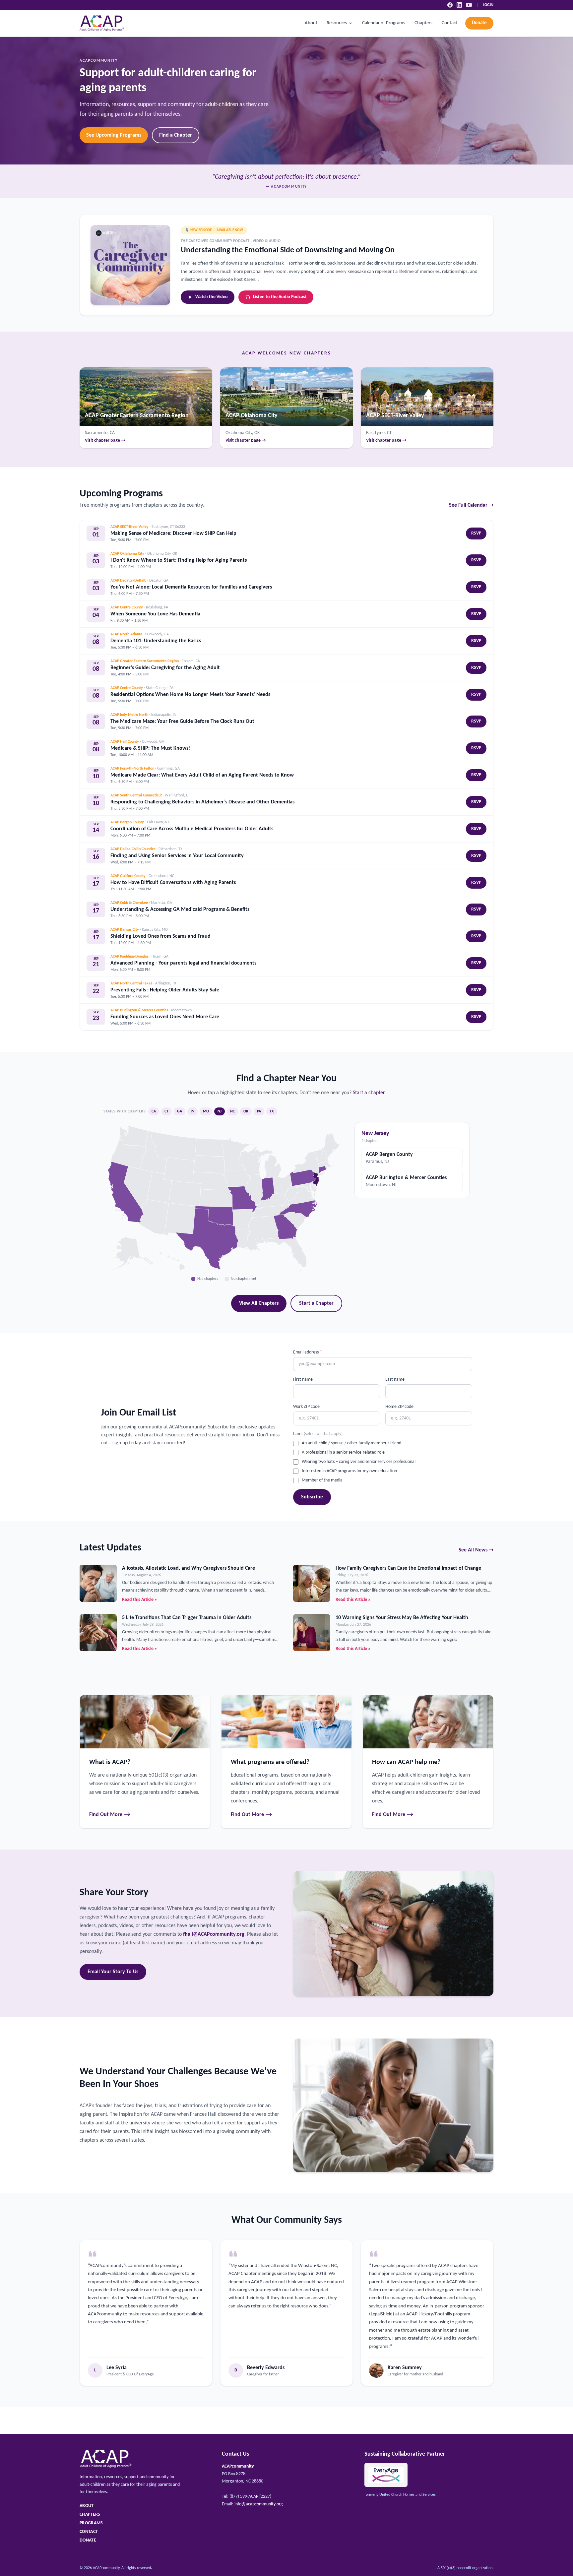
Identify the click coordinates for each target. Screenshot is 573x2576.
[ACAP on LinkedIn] (459, 5)
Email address (308, 1352)
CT (166, 1111)
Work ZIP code (306, 1407)
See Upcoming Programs (114, 135)
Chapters (423, 23)
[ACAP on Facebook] (450, 5)
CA (154, 1111)
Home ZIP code (399, 1407)
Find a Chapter (176, 135)
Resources (337, 23)
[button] (286, 1226)
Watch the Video (212, 297)
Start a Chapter (316, 1303)
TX (272, 1111)
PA (259, 1111)
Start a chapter (369, 1093)
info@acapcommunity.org (259, 2504)
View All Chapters (259, 1303)
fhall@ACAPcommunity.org (214, 1934)
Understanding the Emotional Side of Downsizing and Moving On (288, 250)
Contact (449, 23)
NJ (220, 1111)
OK (246, 1111)
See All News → (476, 1550)
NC (232, 1111)
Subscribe (312, 1497)
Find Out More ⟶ (110, 1815)
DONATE (88, 2540)
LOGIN (488, 5)
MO (206, 1111)
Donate (479, 23)
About (311, 23)
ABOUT (87, 2506)
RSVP (476, 533)
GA (180, 1111)
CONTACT (89, 2532)
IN (192, 1111)
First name (303, 1380)
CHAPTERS (90, 2514)
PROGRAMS (91, 2523)
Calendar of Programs (384, 23)
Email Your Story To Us (113, 1972)
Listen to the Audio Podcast (280, 297)
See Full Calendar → (471, 505)
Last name (395, 1380)
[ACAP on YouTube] (469, 5)
